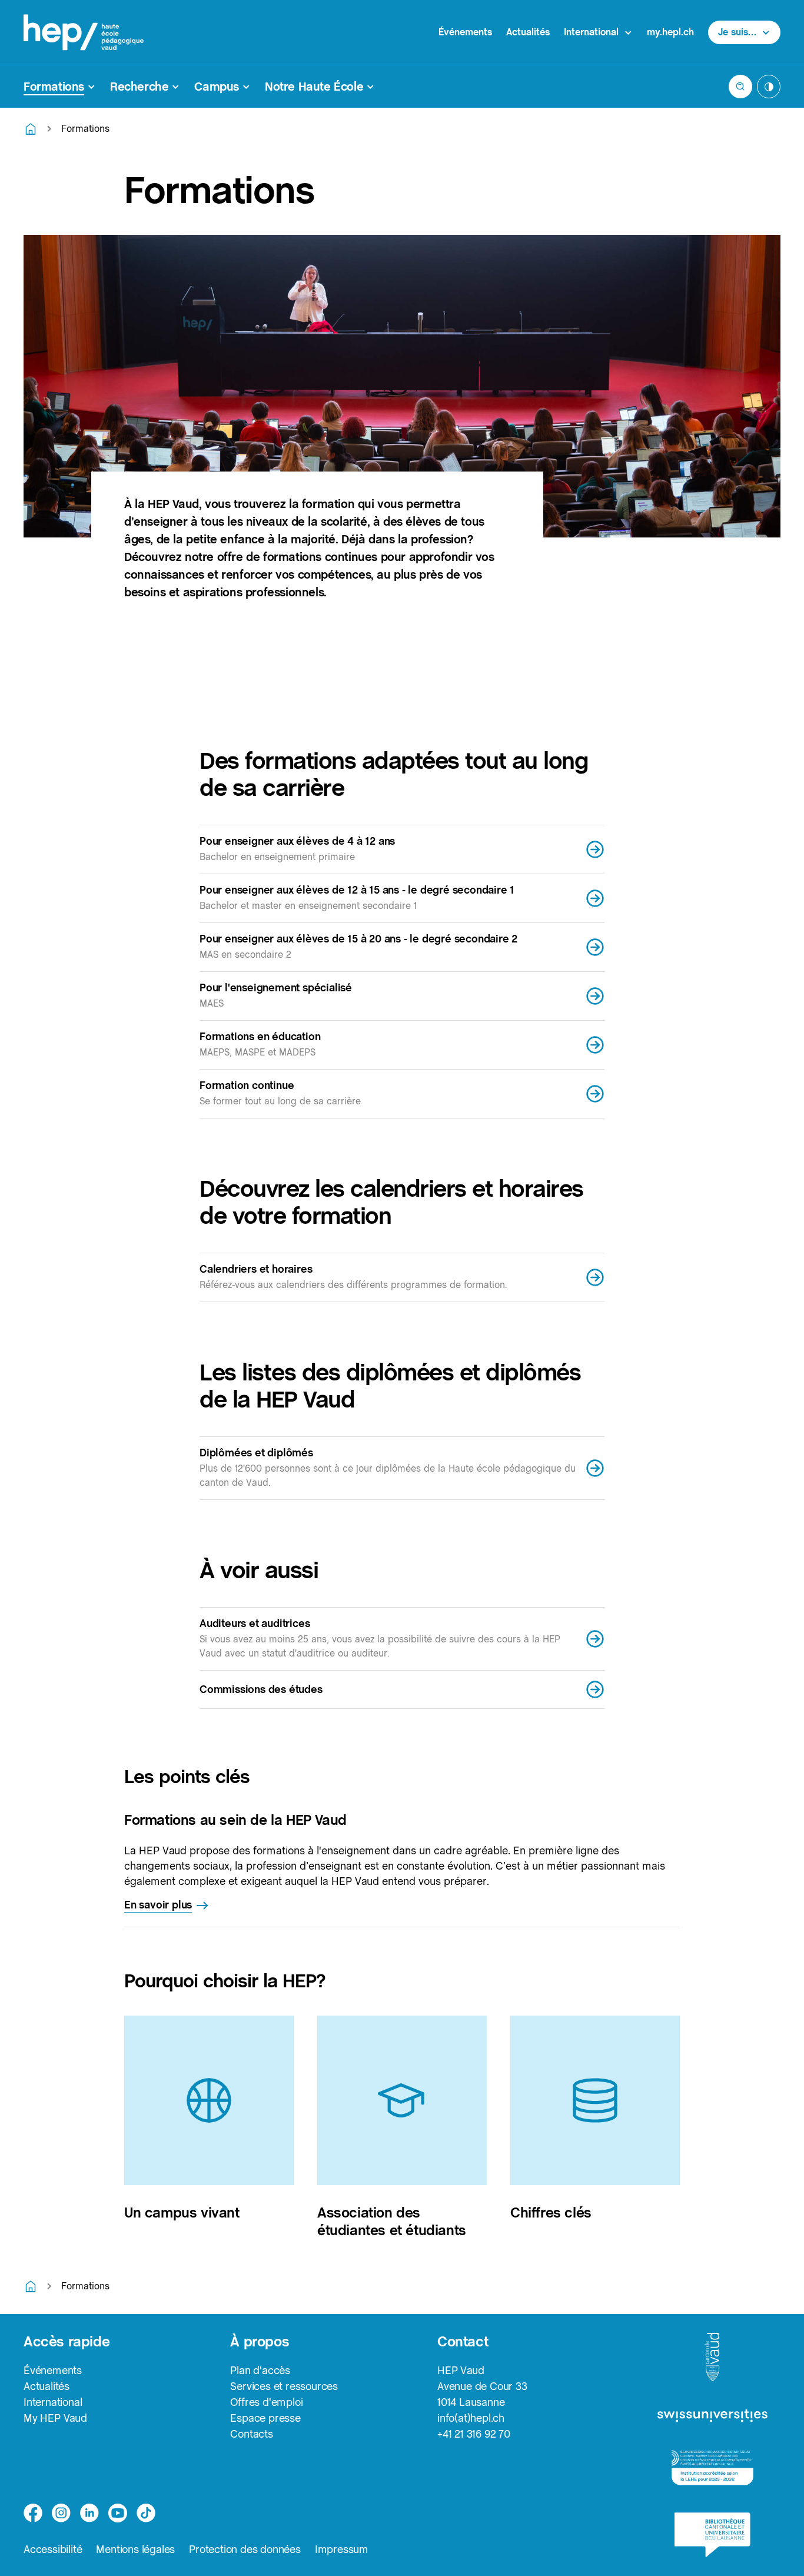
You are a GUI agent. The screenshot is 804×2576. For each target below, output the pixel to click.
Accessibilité (53, 2549)
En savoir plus (158, 1905)
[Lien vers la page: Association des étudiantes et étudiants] (402, 2100)
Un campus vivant (182, 2212)
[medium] (118, 2513)
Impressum (342, 2549)
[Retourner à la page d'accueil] (31, 129)
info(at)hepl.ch (471, 2418)
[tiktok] (146, 2513)
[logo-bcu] (712, 2535)
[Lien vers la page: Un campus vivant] (209, 2100)
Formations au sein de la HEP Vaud (235, 1820)
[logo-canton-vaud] (712, 2358)
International (53, 2402)
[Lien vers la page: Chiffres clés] (595, 2100)
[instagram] (61, 2513)
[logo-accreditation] (712, 2468)
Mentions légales (135, 2549)
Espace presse (265, 2418)
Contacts (251, 2434)
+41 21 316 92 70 (474, 2434)
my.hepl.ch (670, 32)
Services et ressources (284, 2386)
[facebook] (33, 2513)
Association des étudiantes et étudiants (392, 2221)
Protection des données (245, 2549)
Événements (465, 32)
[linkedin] (89, 2513)
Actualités (528, 32)
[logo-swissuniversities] (712, 2416)
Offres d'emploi (266, 2402)
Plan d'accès (260, 2370)
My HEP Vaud (55, 2418)
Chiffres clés (551, 2212)
